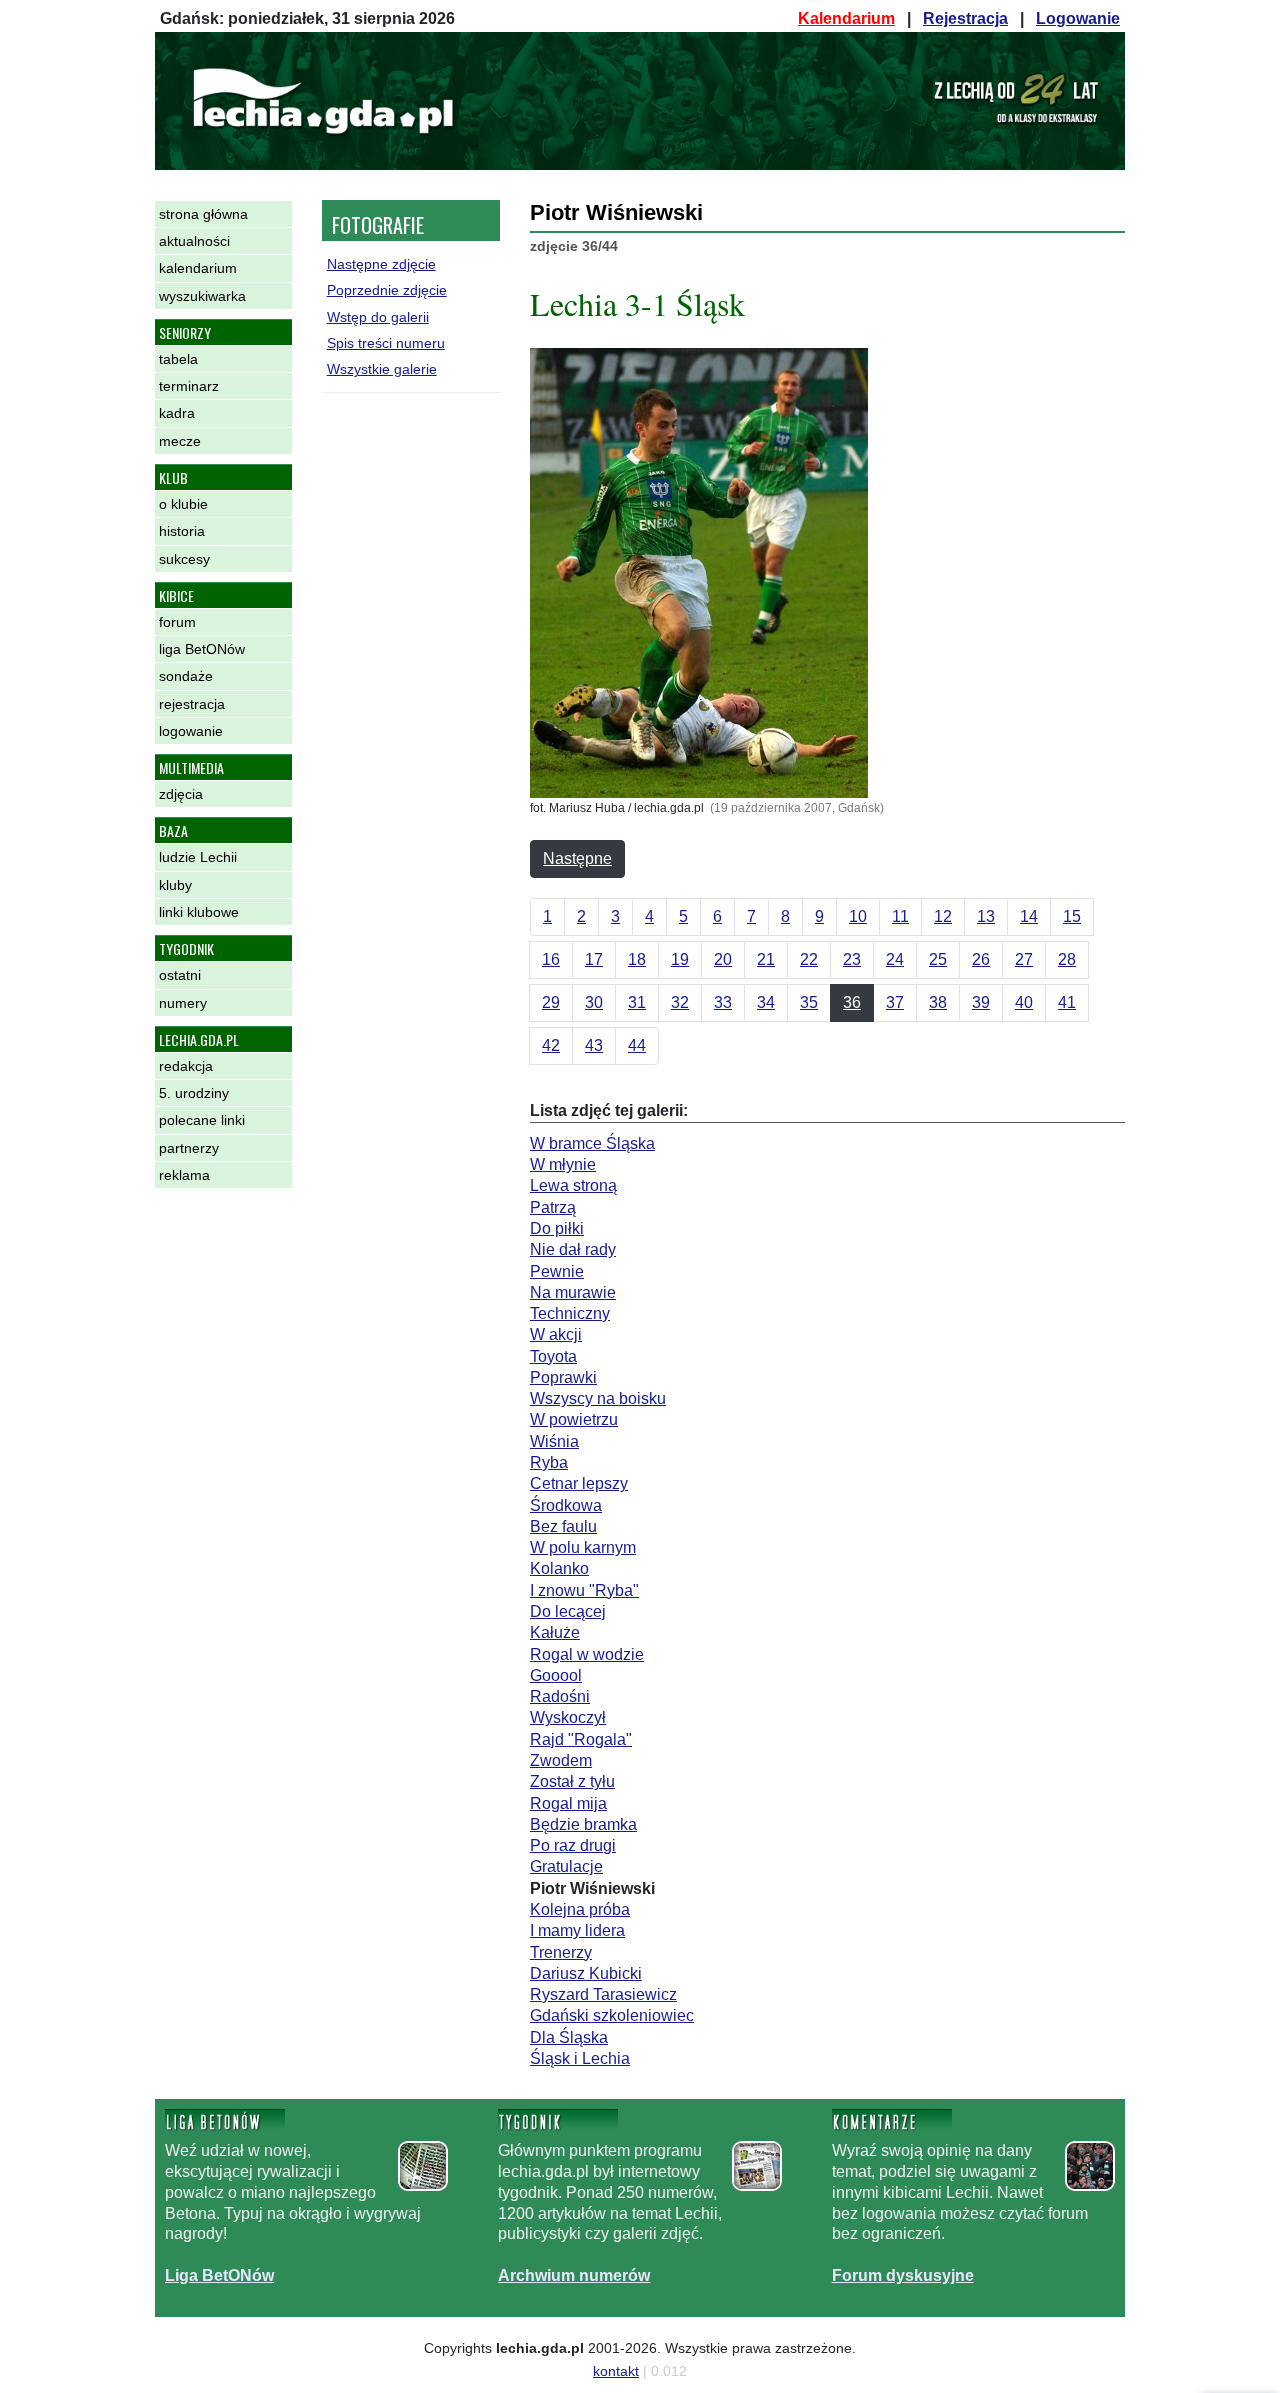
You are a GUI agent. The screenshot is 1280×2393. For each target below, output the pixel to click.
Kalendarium (846, 18)
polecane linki (202, 1120)
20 (723, 959)
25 (938, 959)
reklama (184, 1175)
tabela (178, 359)
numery (183, 1003)
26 (981, 959)
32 (680, 1002)
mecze (180, 441)
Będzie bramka (583, 1824)
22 (809, 959)
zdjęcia (181, 794)
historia (182, 531)
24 (895, 959)
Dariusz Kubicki (586, 1973)
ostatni (180, 975)
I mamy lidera (577, 1930)
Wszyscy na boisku (598, 1398)
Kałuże (555, 1632)
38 (938, 1002)
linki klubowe (199, 912)
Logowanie (1078, 18)
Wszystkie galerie (382, 369)
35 (809, 1002)
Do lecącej (568, 1611)
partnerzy (189, 1148)
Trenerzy (561, 1952)
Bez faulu (563, 1526)
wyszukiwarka (202, 296)
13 (986, 916)
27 (1024, 959)
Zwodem (561, 1760)
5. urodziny (194, 1093)
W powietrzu (574, 1419)
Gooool (556, 1675)
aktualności (194, 241)
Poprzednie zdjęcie (387, 290)
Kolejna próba (580, 1909)
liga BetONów (202, 649)
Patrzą (553, 1207)
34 (766, 1002)
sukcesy (184, 559)
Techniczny (570, 1313)
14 (1029, 916)
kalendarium (198, 268)
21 (766, 959)
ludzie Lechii (198, 857)
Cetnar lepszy (579, 1483)
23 (852, 959)
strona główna (203, 214)
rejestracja (192, 704)
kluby (175, 885)
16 (551, 959)
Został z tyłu (572, 1781)
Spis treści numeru (386, 343)
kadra (177, 413)
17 (594, 959)
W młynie (563, 1164)
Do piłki (557, 1228)
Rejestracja (965, 18)
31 (637, 1002)
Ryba (549, 1462)
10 (858, 916)
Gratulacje (566, 1866)
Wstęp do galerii (378, 317)
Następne (577, 858)
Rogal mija (568, 1803)
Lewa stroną (573, 1185)
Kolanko (559, 1568)
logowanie (191, 731)
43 (594, 1045)
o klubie (183, 504)
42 (551, 1045)
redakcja (186, 1066)
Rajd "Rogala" (581, 1739)
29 (551, 1002)
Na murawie (573, 1292)
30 (594, 1002)
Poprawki (563, 1377)
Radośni (560, 1696)
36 (852, 1002)
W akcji (556, 1334)
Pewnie (557, 1271)
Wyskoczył (568, 1717)
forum (177, 622)
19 (680, 959)
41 (1067, 1002)
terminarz (189, 386)
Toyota (553, 1356)
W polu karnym (583, 1547)
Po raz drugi (573, 1845)
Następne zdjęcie (381, 264)
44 (637, 1045)
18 (637, 959)
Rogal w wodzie (587, 1654)
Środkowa (566, 1505)
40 (1024, 1002)
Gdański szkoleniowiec (612, 2015)
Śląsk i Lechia (580, 2058)
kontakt (616, 2371)
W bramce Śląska (592, 1143)
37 (895, 1002)
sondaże (186, 676)
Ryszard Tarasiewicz (603, 1994)
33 (723, 1002)
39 (981, 1002)
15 (1072, 916)
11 (900, 916)
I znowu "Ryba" (584, 1590)
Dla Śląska (569, 2037)
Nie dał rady (573, 1249)
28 (1067, 959)
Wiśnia (554, 1441)
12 (943, 916)
